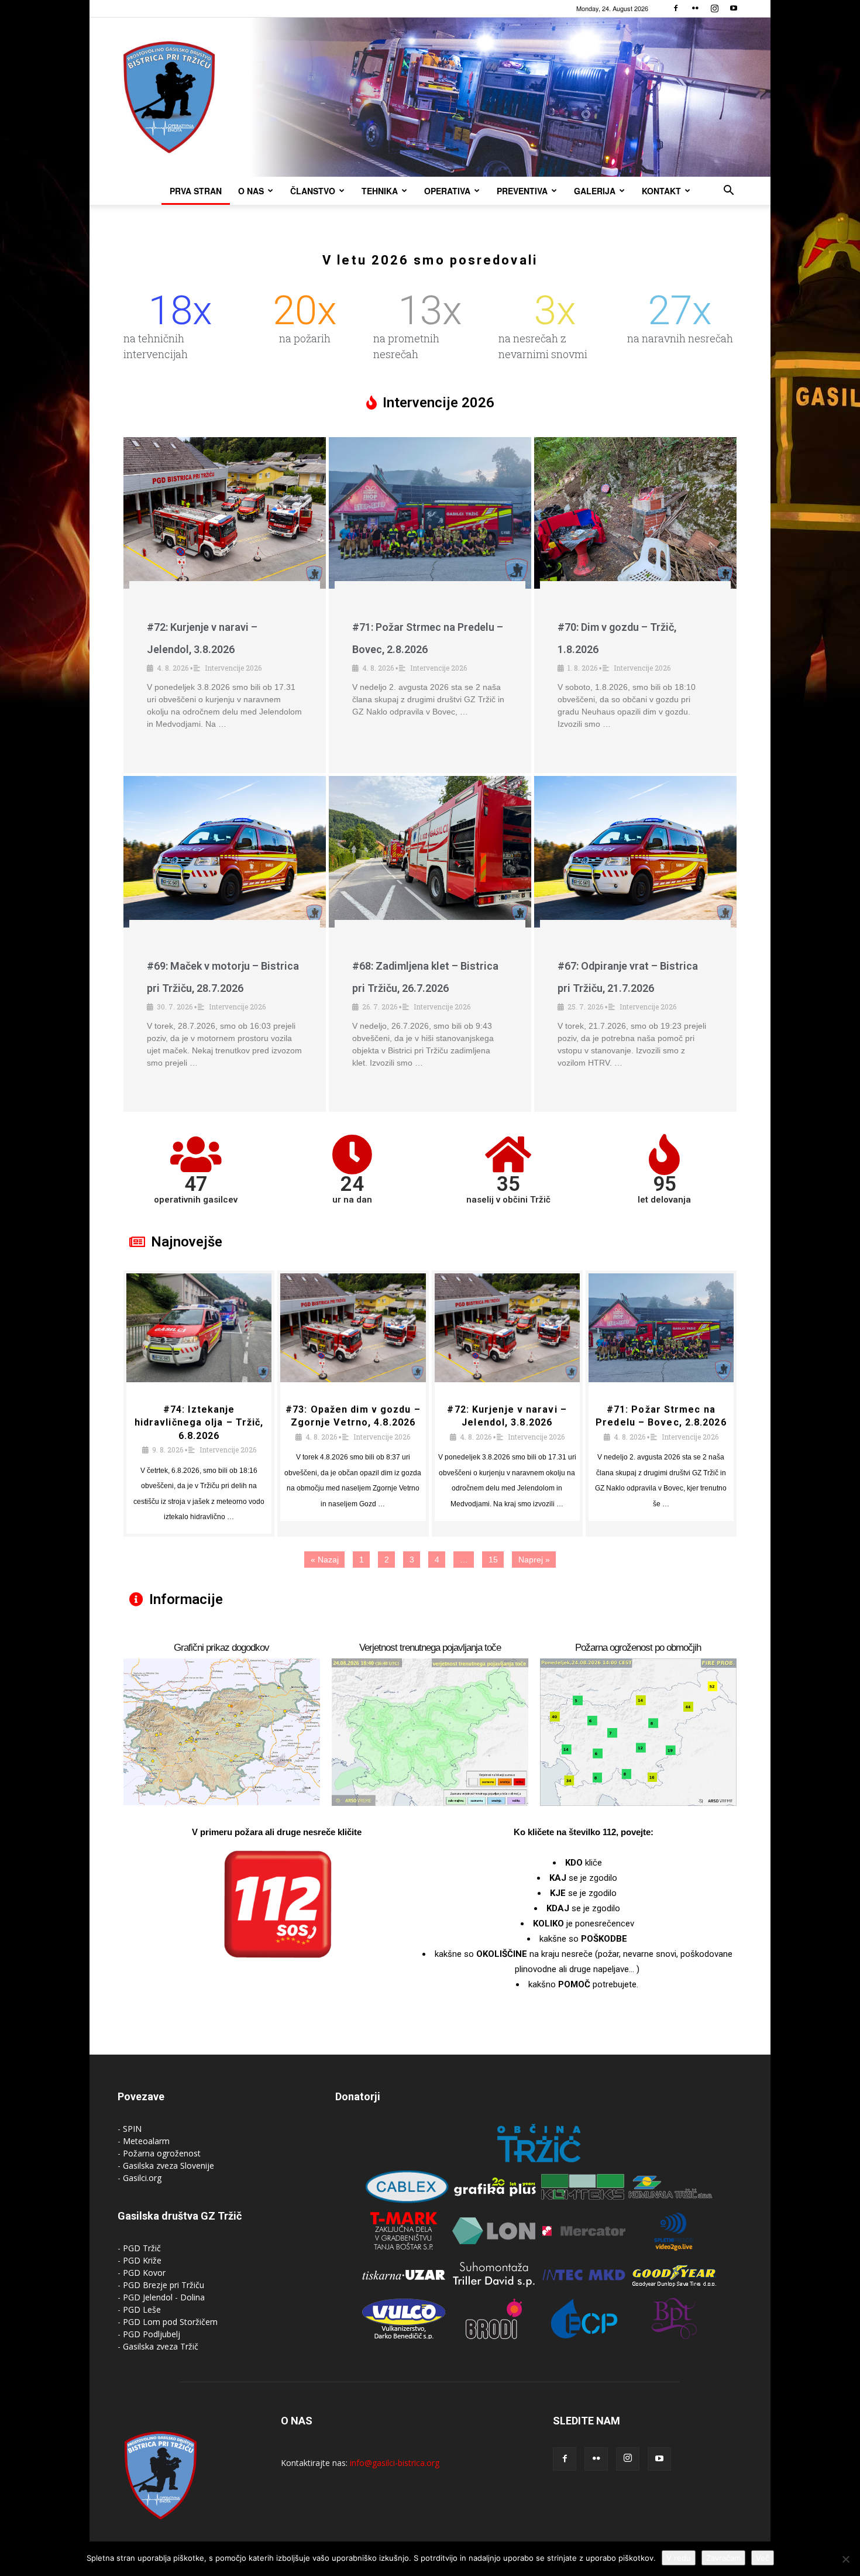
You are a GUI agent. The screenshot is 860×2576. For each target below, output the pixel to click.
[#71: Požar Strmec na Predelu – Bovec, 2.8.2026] (430, 513)
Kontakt (661, 191)
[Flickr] (695, 8)
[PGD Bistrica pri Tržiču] (430, 97)
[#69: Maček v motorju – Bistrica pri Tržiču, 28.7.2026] (225, 852)
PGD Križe (142, 2260)
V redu (679, 2558)
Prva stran (196, 191)
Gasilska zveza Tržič (161, 2346)
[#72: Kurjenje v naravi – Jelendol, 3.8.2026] (225, 513)
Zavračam (723, 2558)
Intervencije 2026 (233, 668)
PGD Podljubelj (152, 2334)
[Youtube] (734, 8)
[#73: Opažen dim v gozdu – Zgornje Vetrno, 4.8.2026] (353, 1328)
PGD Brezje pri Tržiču (164, 2285)
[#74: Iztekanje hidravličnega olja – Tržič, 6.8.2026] (199, 1328)
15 (493, 1560)
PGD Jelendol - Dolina (164, 2297)
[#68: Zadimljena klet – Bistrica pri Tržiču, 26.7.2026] (430, 852)
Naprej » (534, 1560)
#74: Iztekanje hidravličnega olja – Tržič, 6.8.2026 (199, 1423)
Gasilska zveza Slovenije (168, 2165)
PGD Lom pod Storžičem (170, 2322)
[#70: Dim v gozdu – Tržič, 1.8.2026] (635, 513)
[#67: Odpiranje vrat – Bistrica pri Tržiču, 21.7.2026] (635, 852)
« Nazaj (325, 1560)
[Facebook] (676, 8)
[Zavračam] (845, 2559)
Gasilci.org (142, 2178)
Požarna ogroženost (162, 2153)
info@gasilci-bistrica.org (395, 2463)
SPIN (132, 2129)
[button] (728, 192)
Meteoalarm (146, 2141)
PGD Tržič (142, 2248)
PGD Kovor (144, 2273)
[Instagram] (714, 8)
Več (763, 2558)
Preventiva (522, 191)
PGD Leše (142, 2309)
